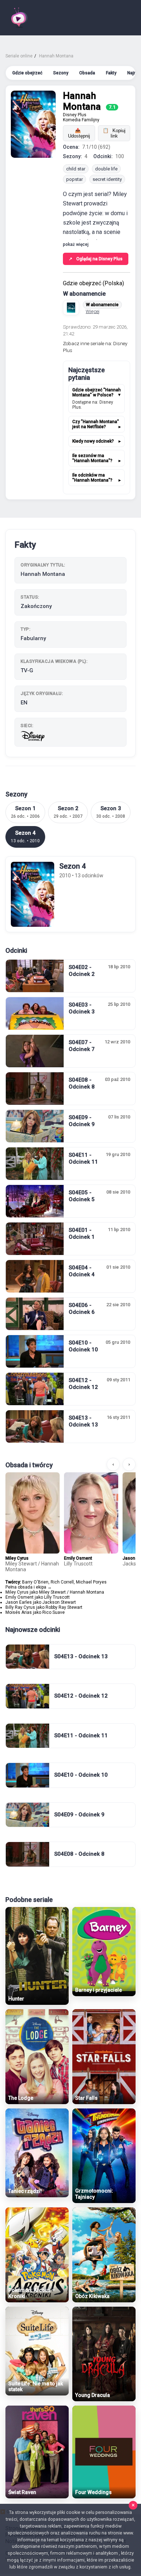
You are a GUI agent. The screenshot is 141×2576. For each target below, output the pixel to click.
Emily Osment (78, 1558)
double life (106, 169)
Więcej (93, 311)
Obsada (87, 73)
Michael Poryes (91, 1582)
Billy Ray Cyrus (20, 1607)
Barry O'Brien (35, 1582)
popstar (74, 179)
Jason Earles (19, 1602)
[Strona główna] (19, 18)
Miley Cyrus (17, 1558)
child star (76, 169)
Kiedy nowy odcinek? (93, 441)
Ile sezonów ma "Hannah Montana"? (92, 458)
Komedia (72, 120)
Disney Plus (75, 115)
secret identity (107, 179)
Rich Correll (62, 1582)
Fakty (111, 73)
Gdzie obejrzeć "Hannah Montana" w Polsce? (97, 392)
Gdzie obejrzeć (27, 73)
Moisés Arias (19, 1612)
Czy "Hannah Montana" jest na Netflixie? (96, 424)
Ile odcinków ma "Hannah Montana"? (92, 478)
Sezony (61, 73)
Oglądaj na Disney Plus (96, 259)
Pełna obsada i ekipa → (29, 1587)
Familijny (91, 120)
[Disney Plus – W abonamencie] (71, 308)
